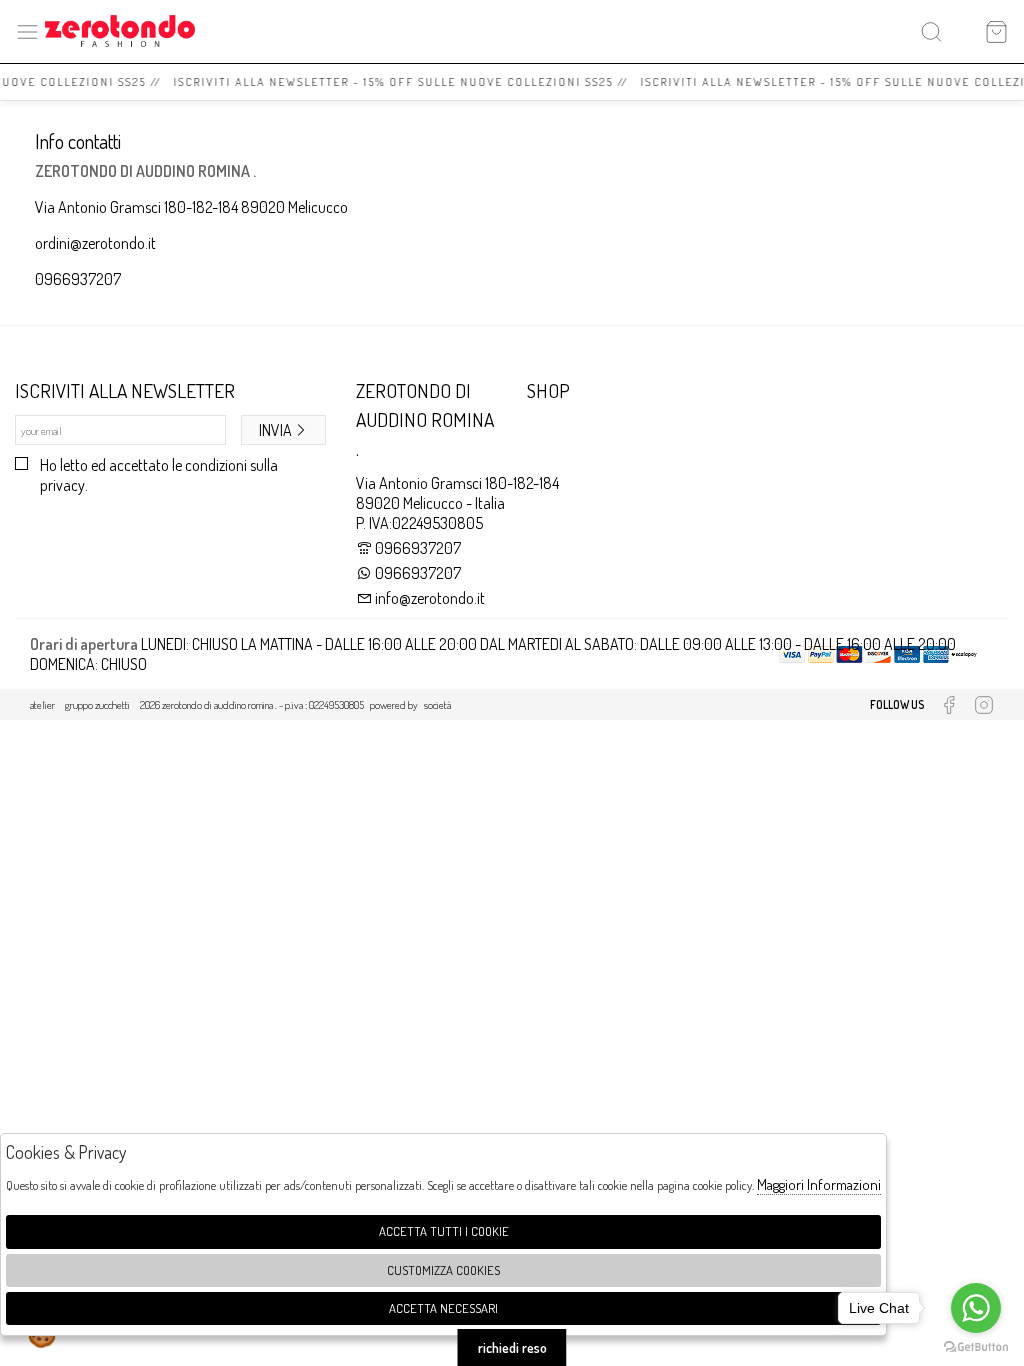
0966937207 (78, 279)
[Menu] (27, 31)
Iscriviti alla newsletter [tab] (125, 390)
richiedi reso (512, 1347)
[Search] (931, 31)
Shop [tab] (548, 390)
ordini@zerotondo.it (95, 243)
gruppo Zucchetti (97, 704)
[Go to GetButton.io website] (976, 1346)
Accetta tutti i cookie (444, 1231)
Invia (275, 430)
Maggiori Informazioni (819, 1184)
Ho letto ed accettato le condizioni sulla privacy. (159, 475)
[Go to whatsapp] (976, 1308)
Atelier (42, 704)
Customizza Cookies (443, 1270)
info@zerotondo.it (428, 598)
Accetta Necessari (443, 1308)
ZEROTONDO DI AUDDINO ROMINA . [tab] (425, 419)
